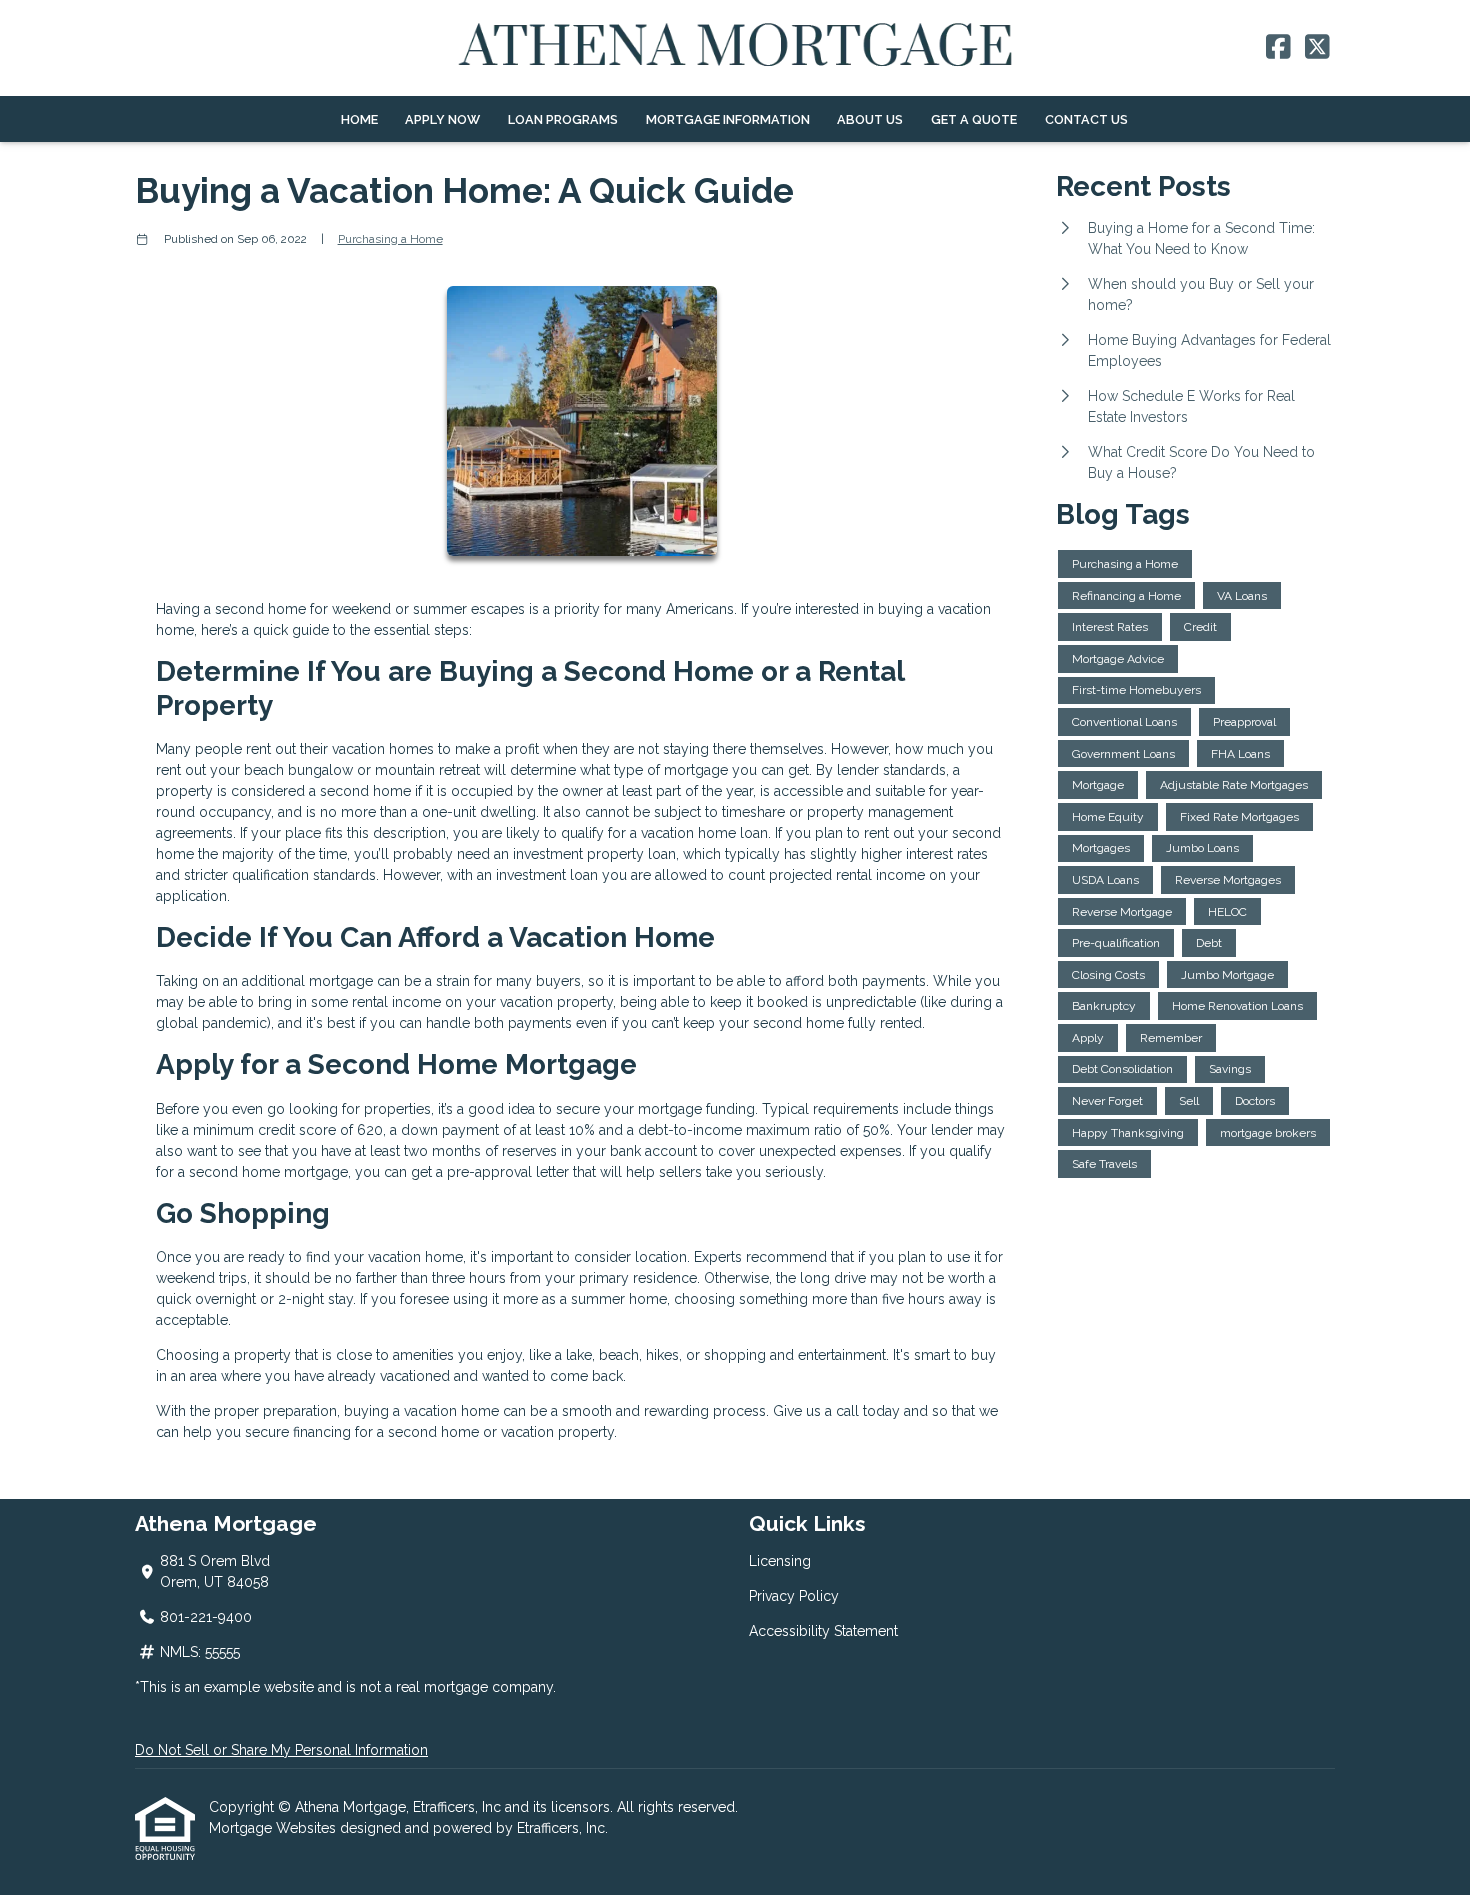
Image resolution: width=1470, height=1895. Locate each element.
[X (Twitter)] (1317, 48)
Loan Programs (563, 119)
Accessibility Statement (823, 1631)
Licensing (780, 1561)
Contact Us (1086, 119)
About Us (870, 119)
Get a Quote (974, 119)
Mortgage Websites (274, 1828)
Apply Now (442, 119)
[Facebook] (1278, 48)
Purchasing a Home (390, 239)
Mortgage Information (728, 119)
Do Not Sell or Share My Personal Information (281, 1750)
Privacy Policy (794, 1596)
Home (359, 119)
